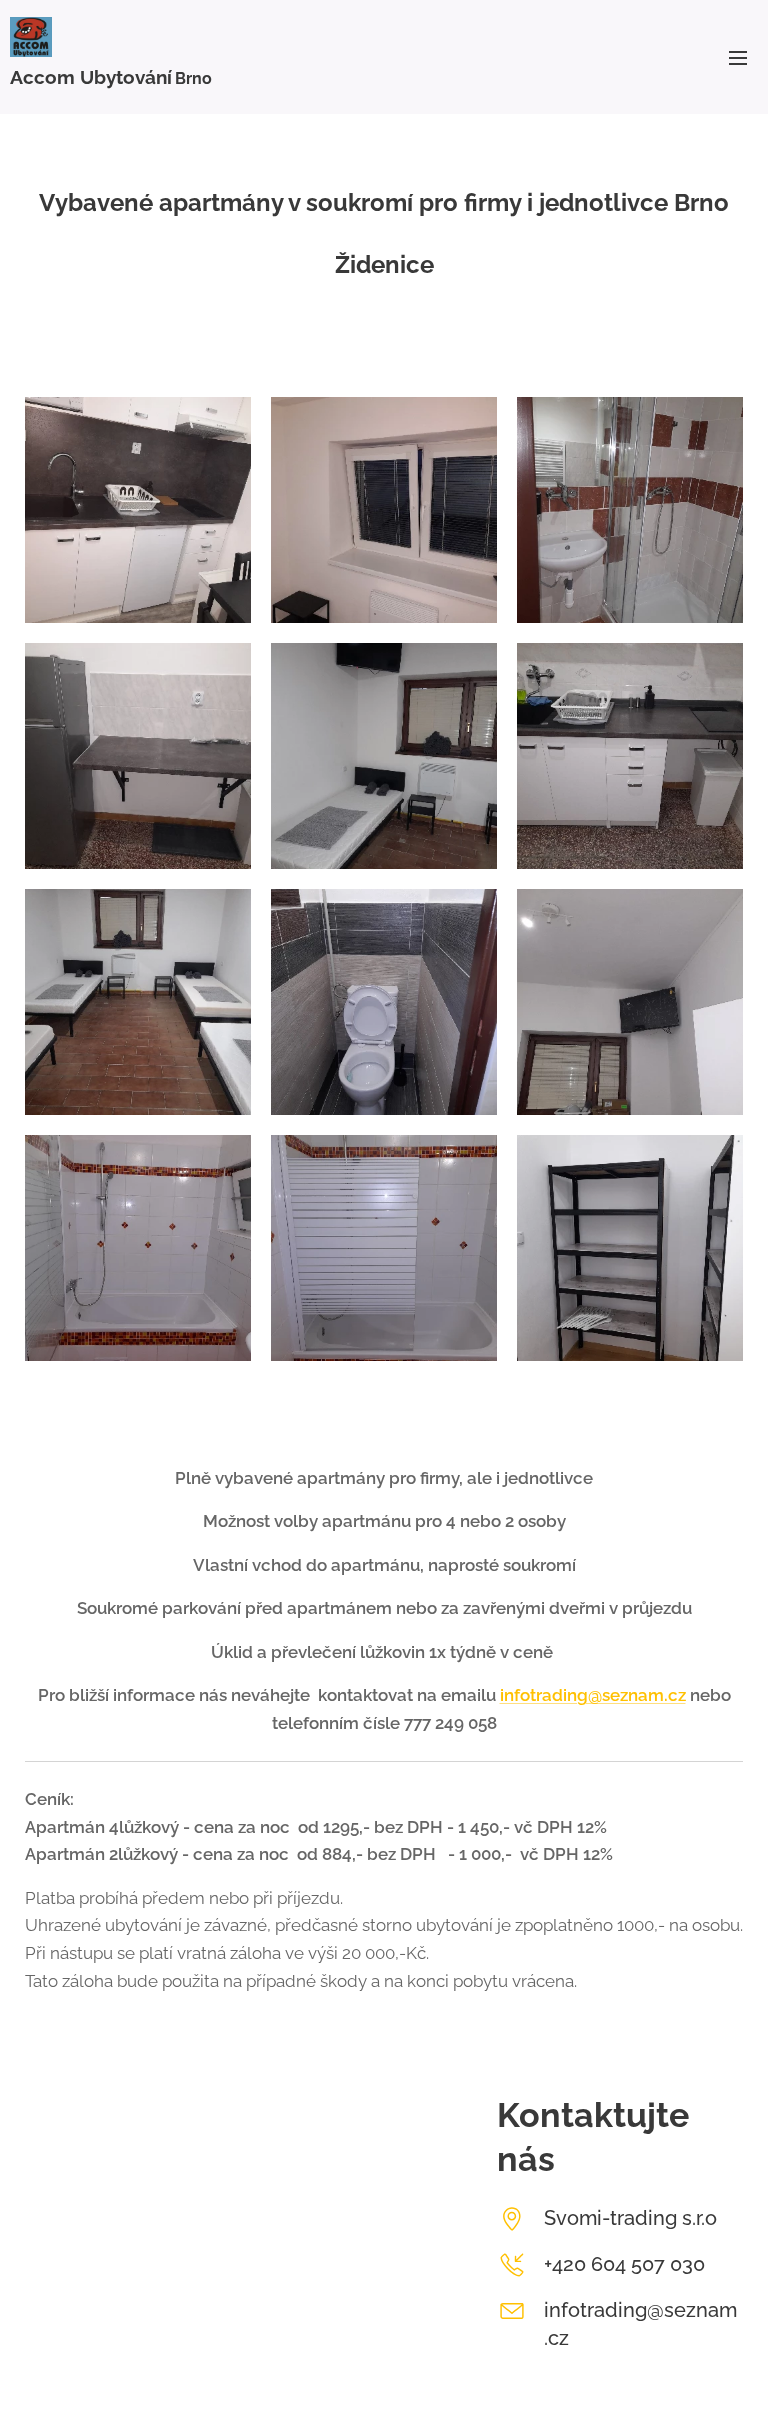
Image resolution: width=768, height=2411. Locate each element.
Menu (738, 57)
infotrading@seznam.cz (593, 1695)
